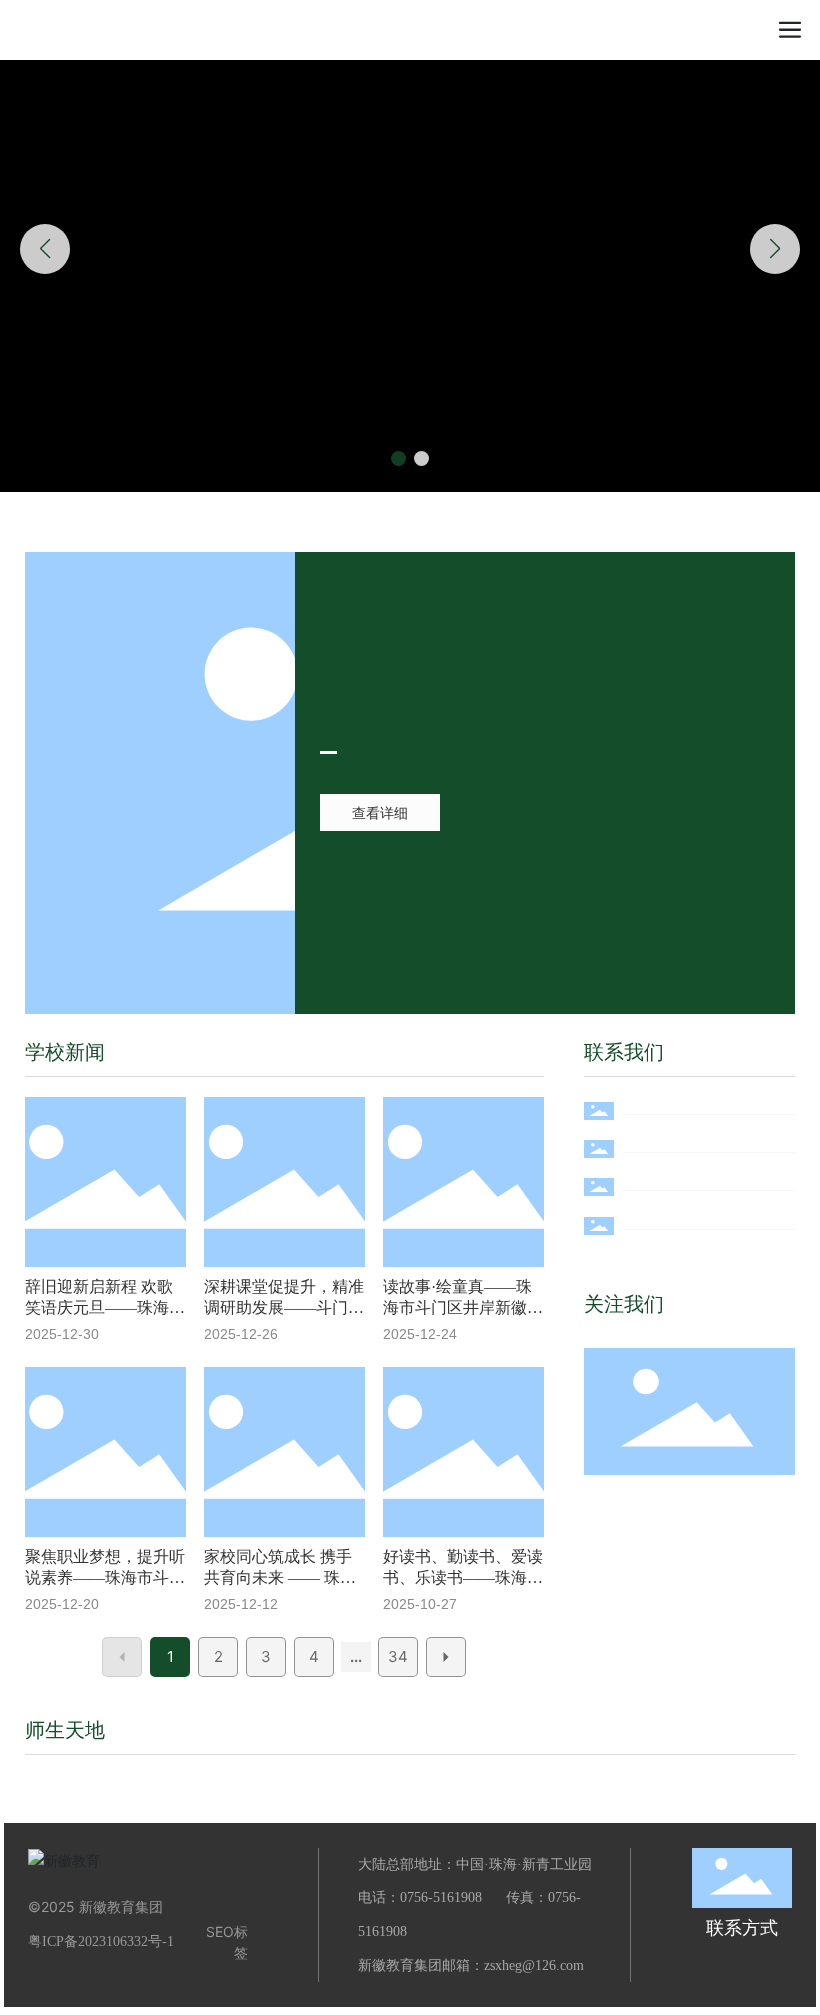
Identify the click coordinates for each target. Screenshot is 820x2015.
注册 (744, 29)
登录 (703, 29)
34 (398, 1656)
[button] (398, 458)
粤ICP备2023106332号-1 (101, 1941)
